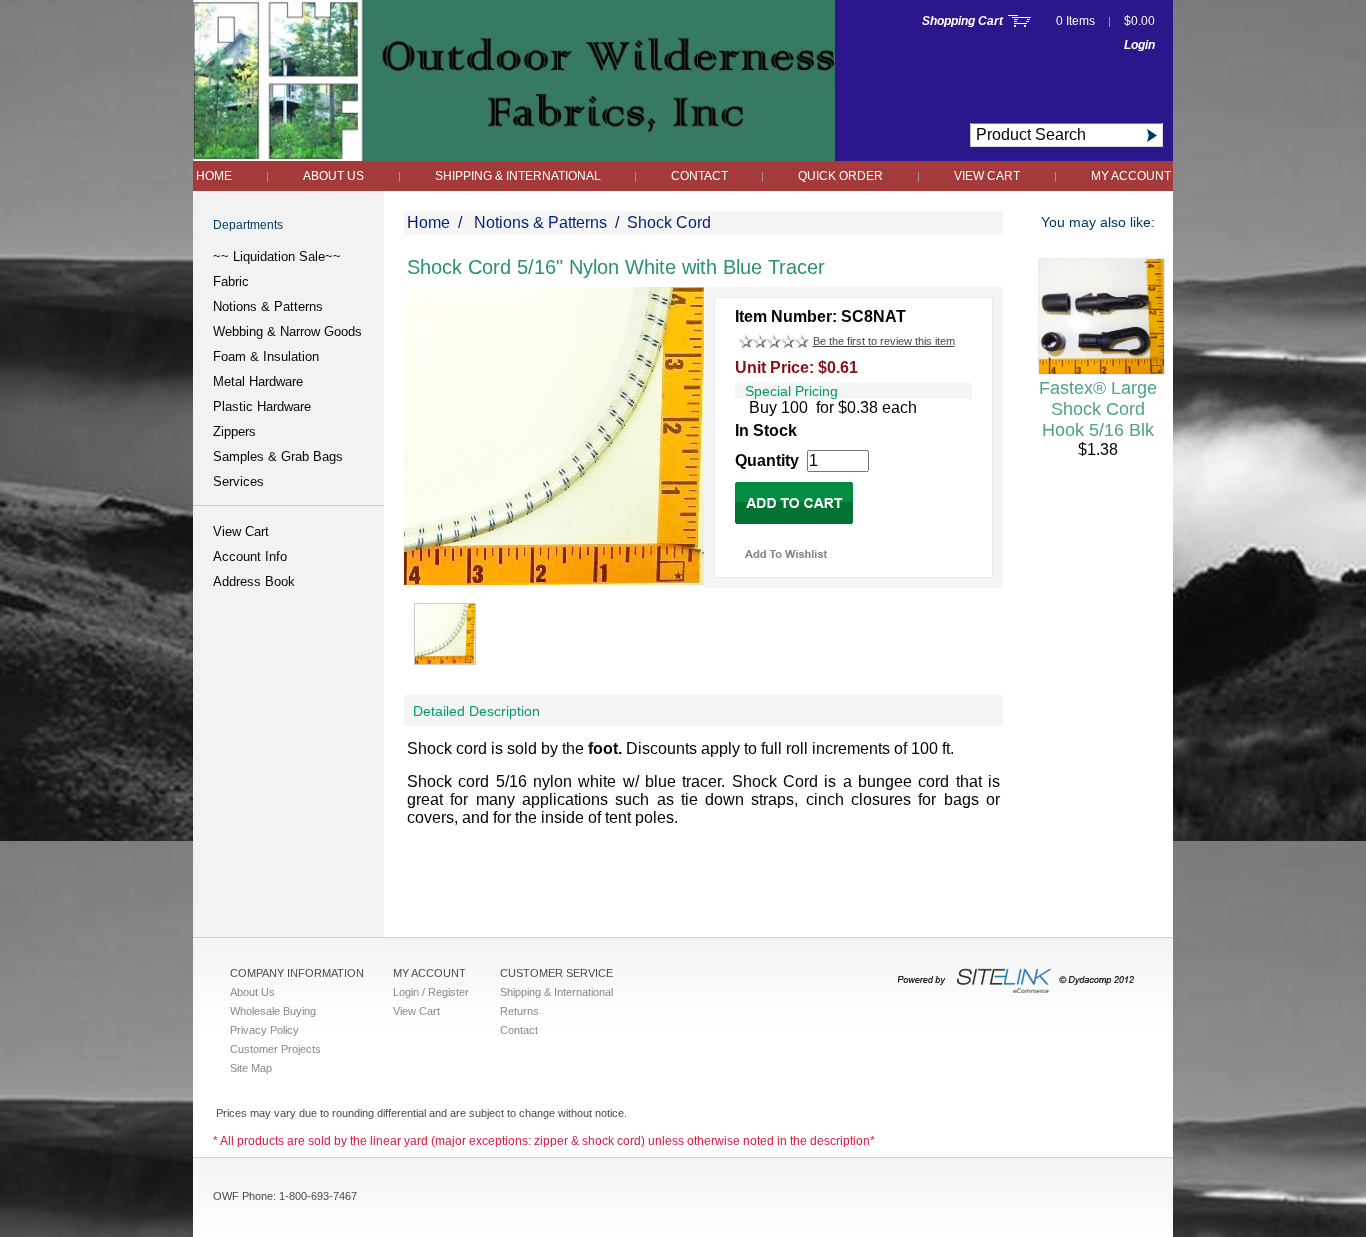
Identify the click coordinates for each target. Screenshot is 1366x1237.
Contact (701, 176)
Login (1139, 45)
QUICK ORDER (840, 176)
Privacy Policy (264, 1030)
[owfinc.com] (514, 155)
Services (238, 481)
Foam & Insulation (266, 356)
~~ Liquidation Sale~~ (277, 256)
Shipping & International (519, 176)
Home (214, 176)
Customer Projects (275, 1049)
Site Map (251, 1068)
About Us (333, 176)
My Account (1131, 176)
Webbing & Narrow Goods (287, 331)
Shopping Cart (962, 21)
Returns (519, 1011)
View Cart (987, 176)
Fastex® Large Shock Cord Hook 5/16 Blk (1098, 409)
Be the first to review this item (884, 341)
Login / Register (431, 992)
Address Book (254, 581)
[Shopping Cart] (1019, 21)
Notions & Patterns (268, 306)
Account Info (250, 556)
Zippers (234, 431)
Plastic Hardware (262, 406)
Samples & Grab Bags (278, 456)
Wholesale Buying (273, 1011)
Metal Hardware (258, 381)
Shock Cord (669, 222)
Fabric (231, 281)
